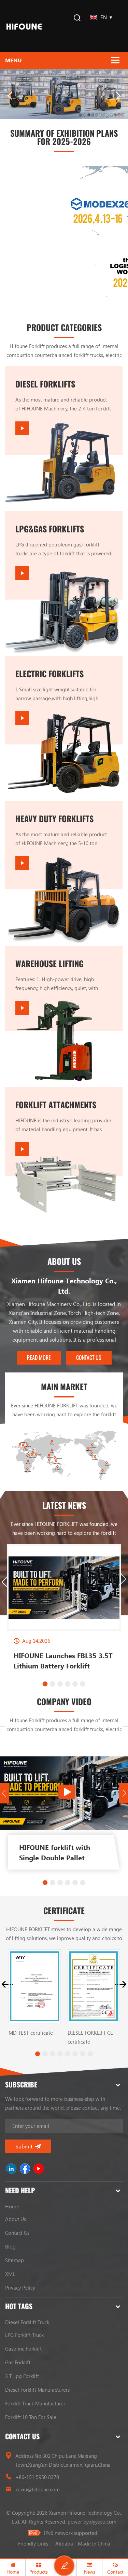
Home (12, 2206)
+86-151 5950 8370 (37, 2477)
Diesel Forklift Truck (27, 2322)
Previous (5, 1582)
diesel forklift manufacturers (37, 2390)
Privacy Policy (20, 2288)
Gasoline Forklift (23, 2349)
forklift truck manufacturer (35, 2403)
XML (10, 2274)
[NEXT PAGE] (118, 96)
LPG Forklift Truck (24, 2335)
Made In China (94, 2543)
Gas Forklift (18, 2362)
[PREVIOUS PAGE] (10, 96)
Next (123, 1579)
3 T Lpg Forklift (22, 2376)
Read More (39, 1358)
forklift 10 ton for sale (31, 2417)
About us (16, 2219)
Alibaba (64, 2543)
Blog (10, 2246)
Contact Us (89, 1358)
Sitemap (15, 2260)
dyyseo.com (103, 2522)
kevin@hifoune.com (38, 2489)
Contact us (17, 2233)
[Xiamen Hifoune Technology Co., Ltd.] (24, 26)
